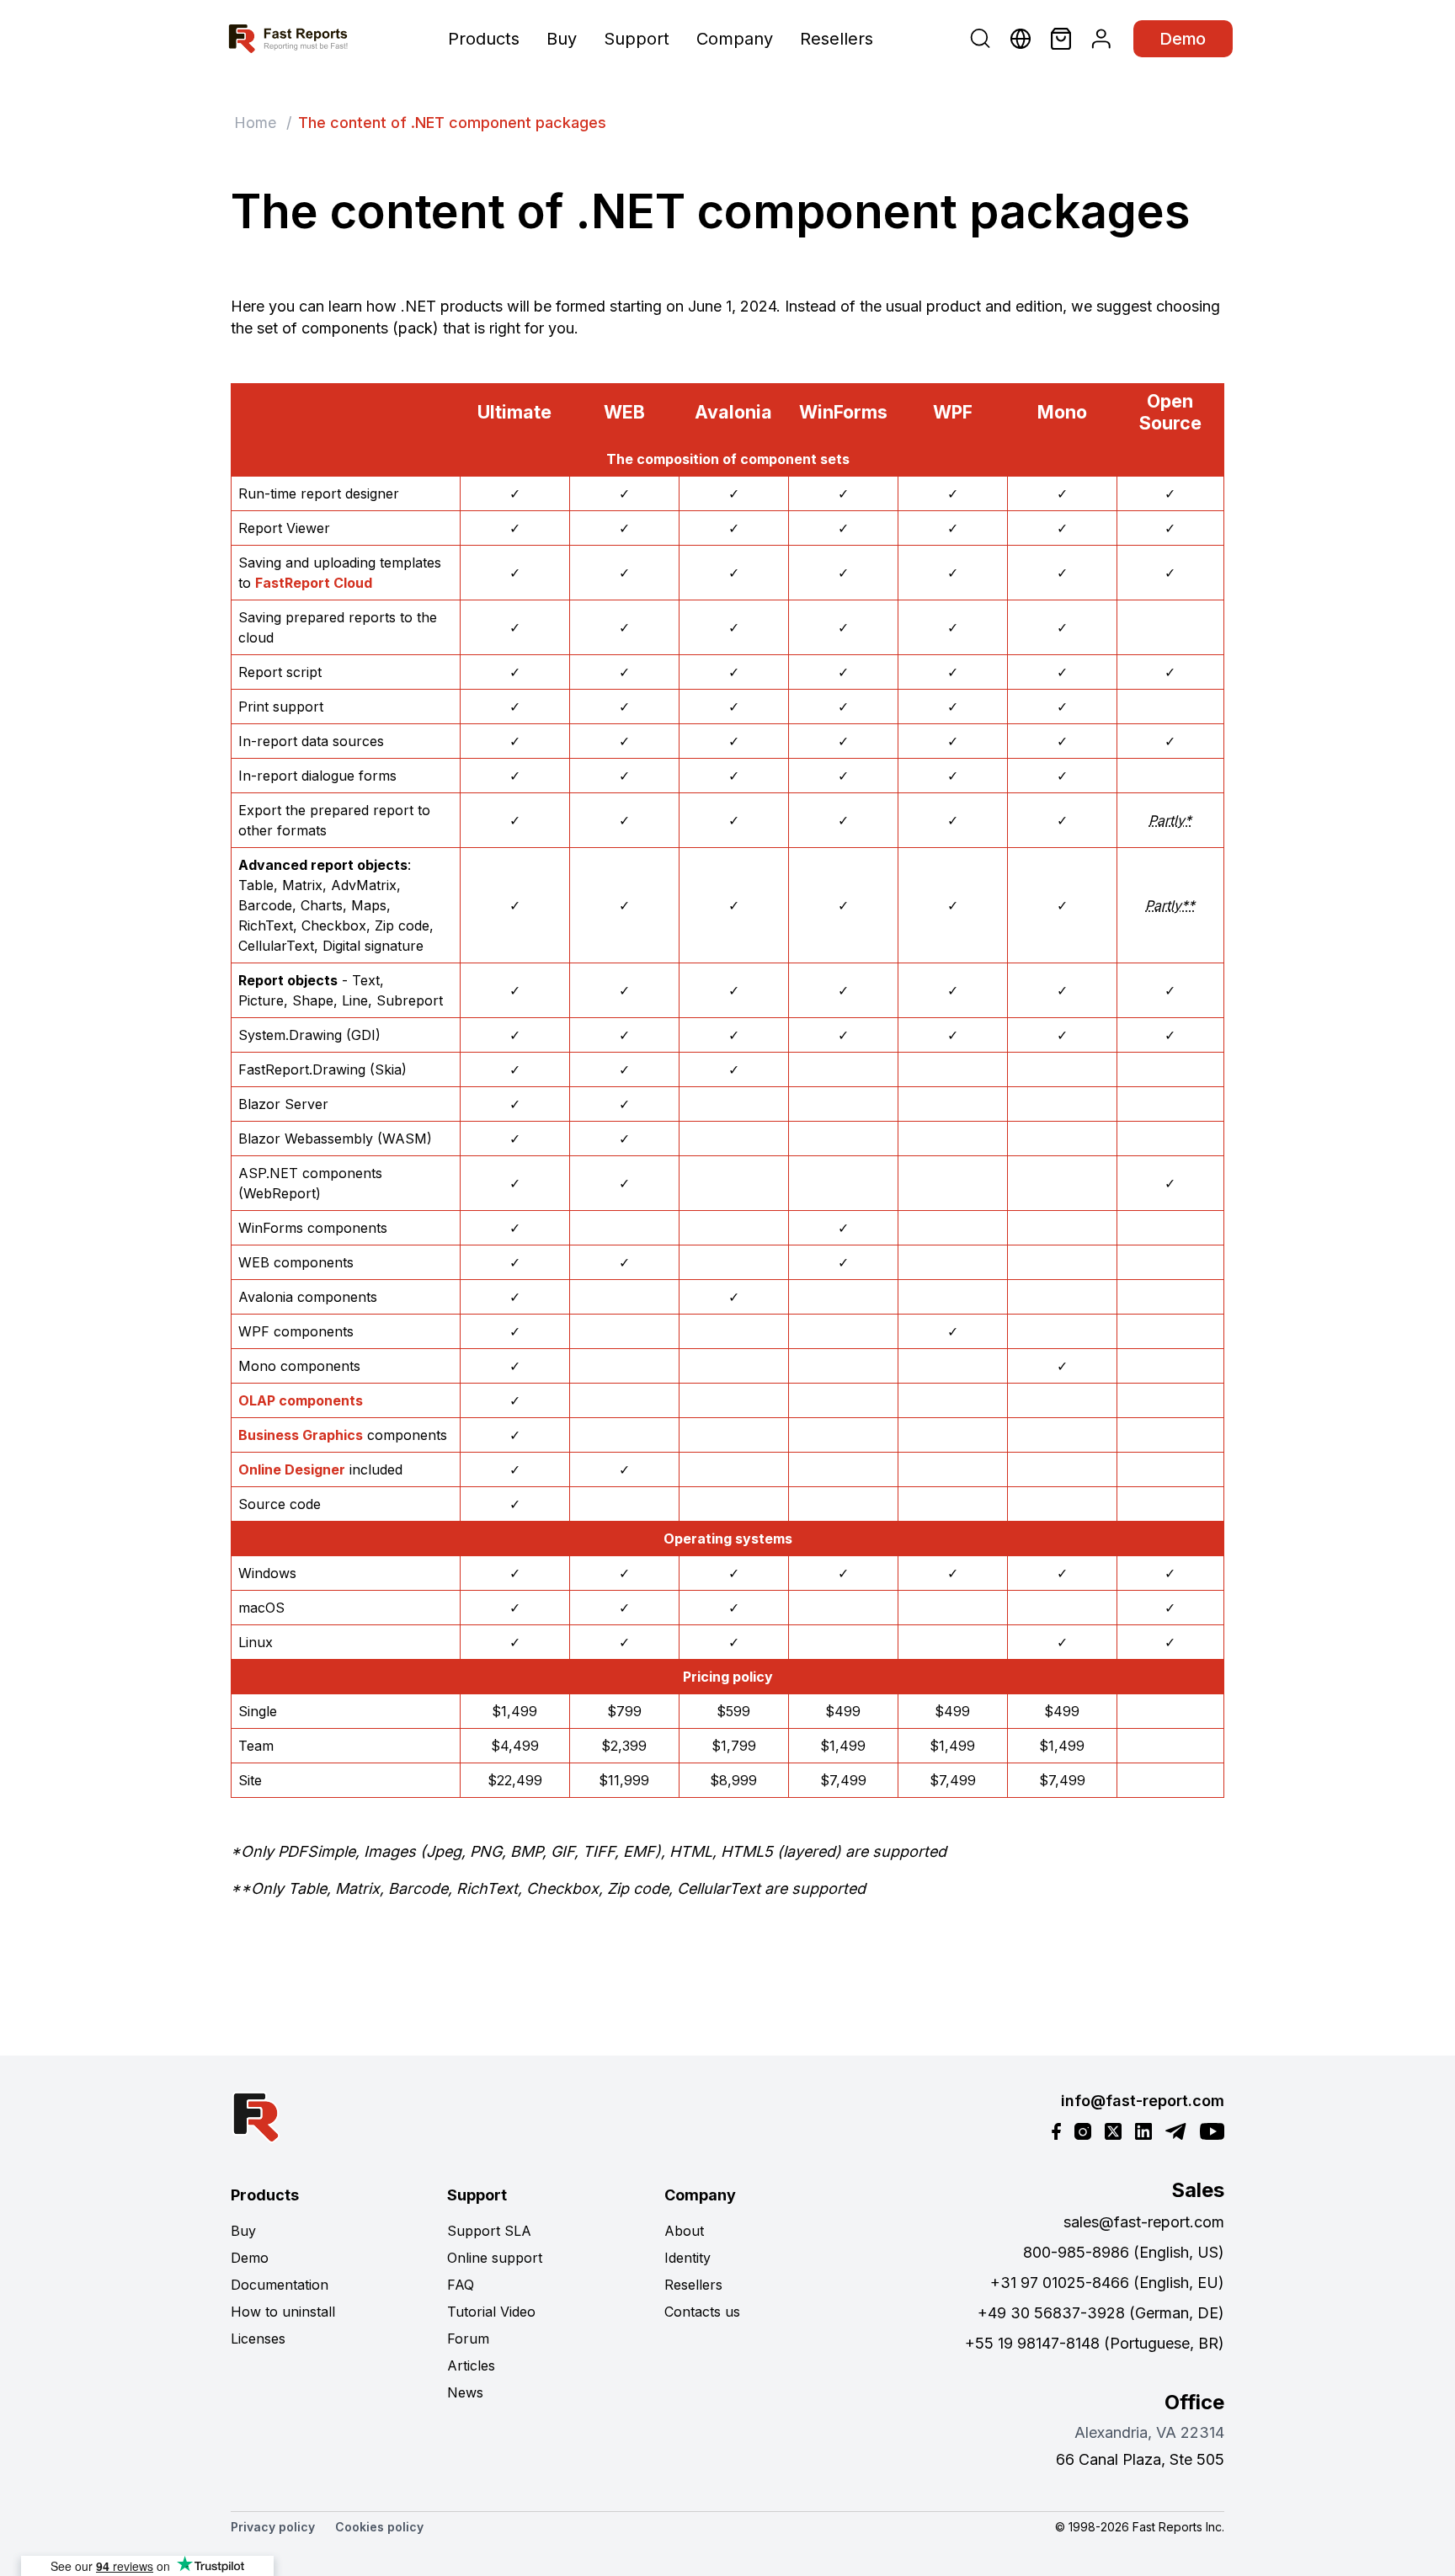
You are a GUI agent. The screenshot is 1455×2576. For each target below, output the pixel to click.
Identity (688, 2258)
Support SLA (489, 2231)
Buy (562, 39)
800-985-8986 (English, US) (1124, 2252)
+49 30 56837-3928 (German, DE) (1101, 2313)
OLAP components (301, 1400)
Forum (468, 2339)
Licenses (258, 2339)
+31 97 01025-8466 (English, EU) (1107, 2283)
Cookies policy (379, 2527)
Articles (471, 2365)
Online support (495, 2258)
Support (637, 39)
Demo (1183, 39)
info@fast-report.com (1143, 2101)
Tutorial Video (491, 2312)
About (684, 2231)
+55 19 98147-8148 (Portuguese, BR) (1095, 2343)
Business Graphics (301, 1435)
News (465, 2392)
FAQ (461, 2285)
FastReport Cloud (314, 583)
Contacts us (702, 2312)
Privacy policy (273, 2527)
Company (735, 39)
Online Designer (292, 1469)
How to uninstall (283, 2312)
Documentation (280, 2285)
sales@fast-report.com (1144, 2222)
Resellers (837, 39)
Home (255, 123)
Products (484, 39)
